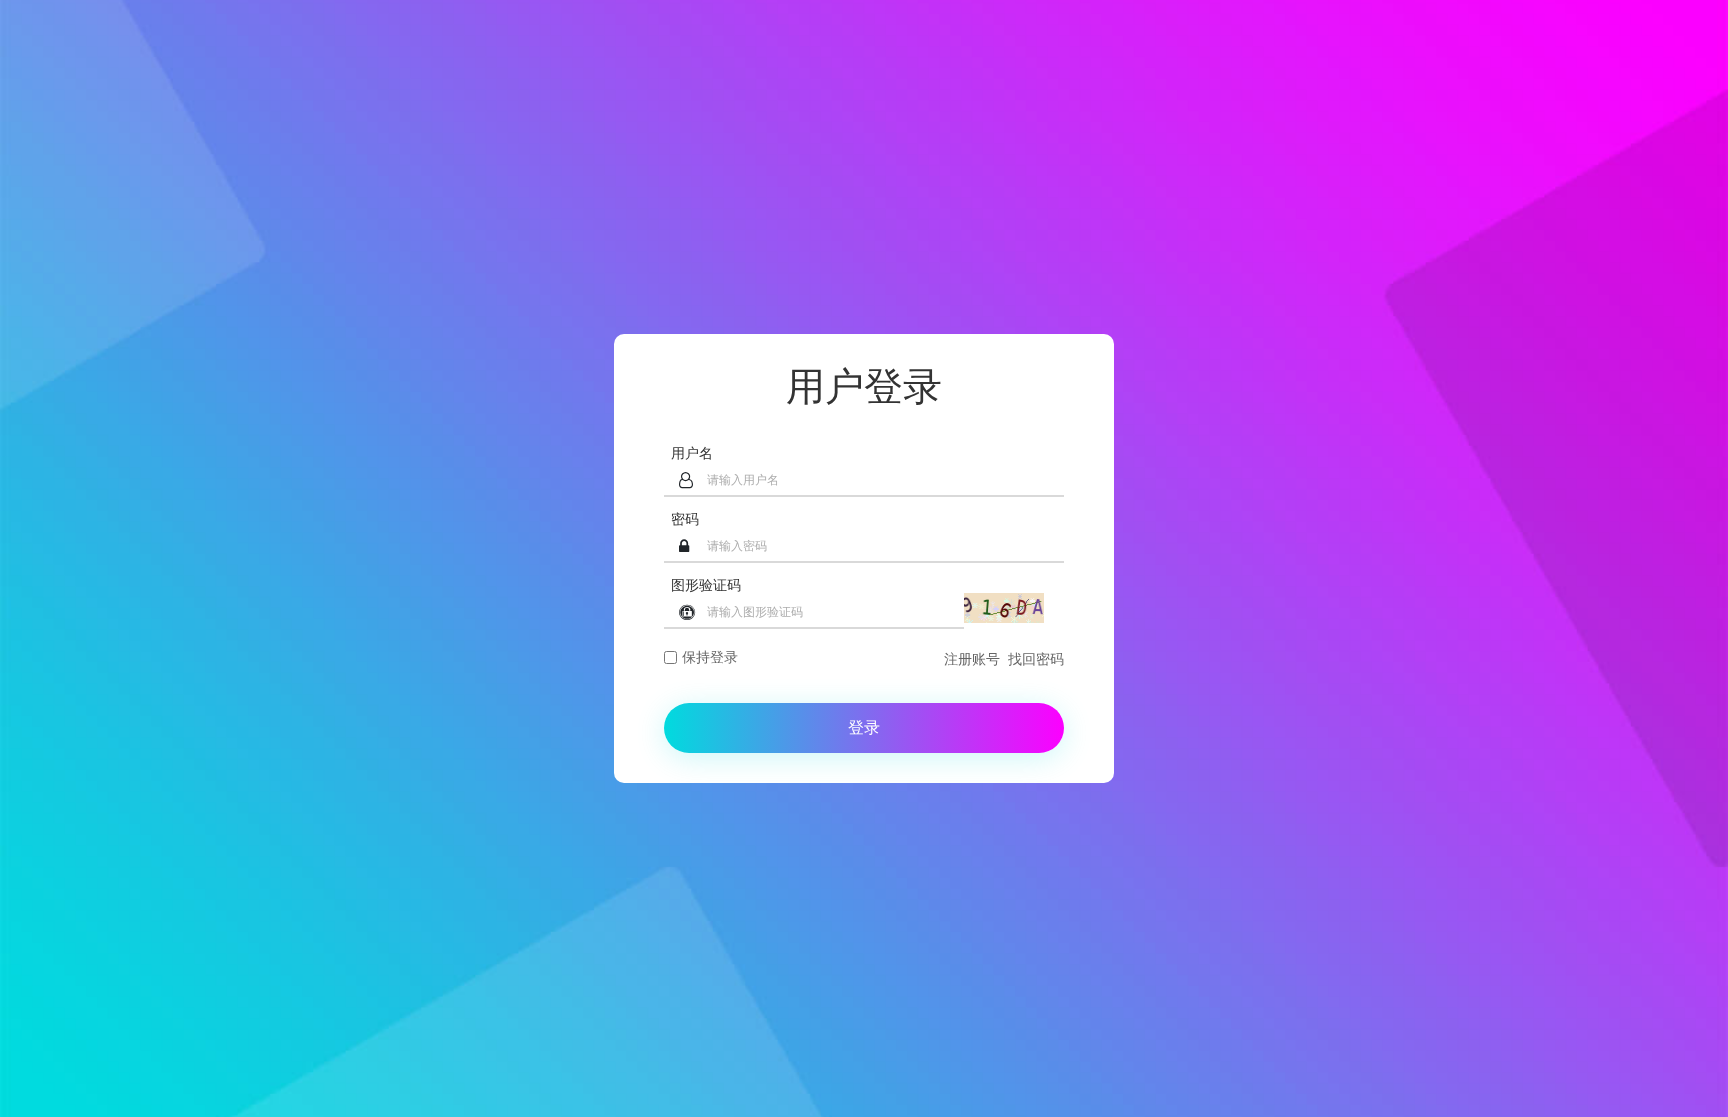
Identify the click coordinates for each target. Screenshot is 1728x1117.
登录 (864, 727)
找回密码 (1036, 659)
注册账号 (972, 659)
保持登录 (710, 657)
